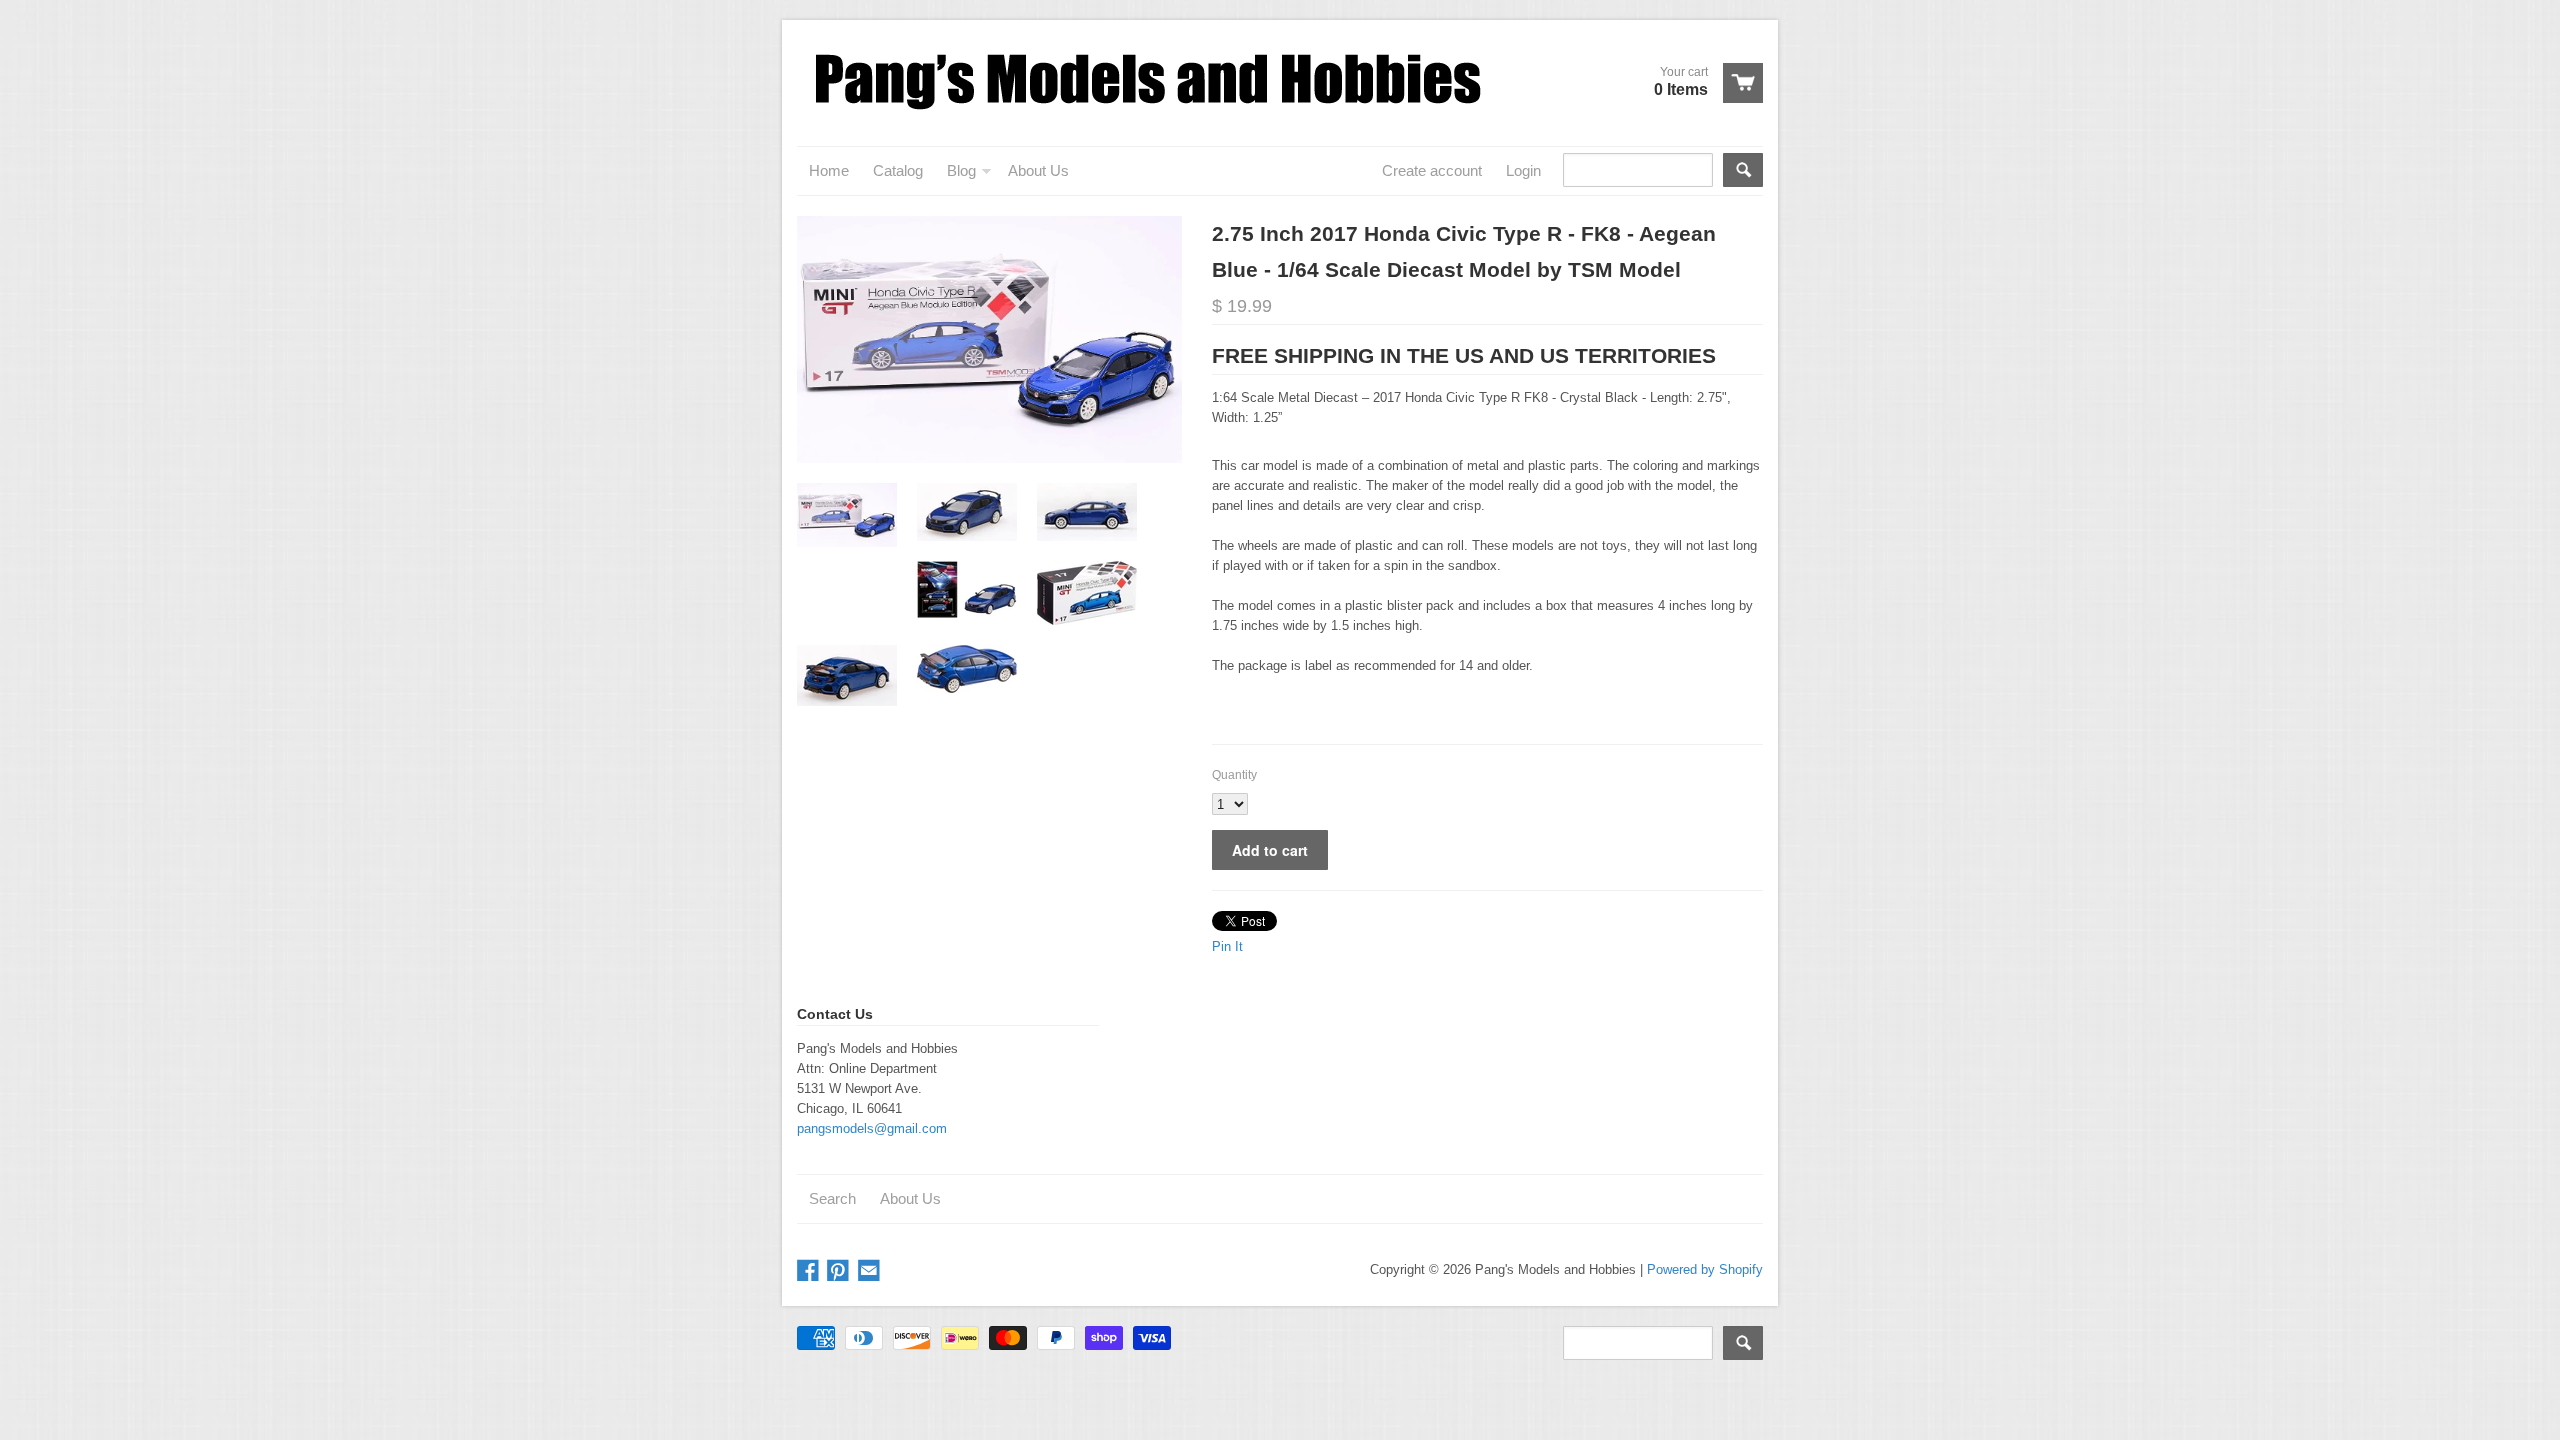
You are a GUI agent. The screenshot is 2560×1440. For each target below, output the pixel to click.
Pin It (1227, 946)
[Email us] (871, 1271)
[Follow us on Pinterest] (840, 1271)
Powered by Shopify (1705, 1269)
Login (1523, 170)
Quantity (1234, 775)
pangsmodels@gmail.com (872, 1128)
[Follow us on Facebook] (810, 1271)
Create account (1432, 170)
